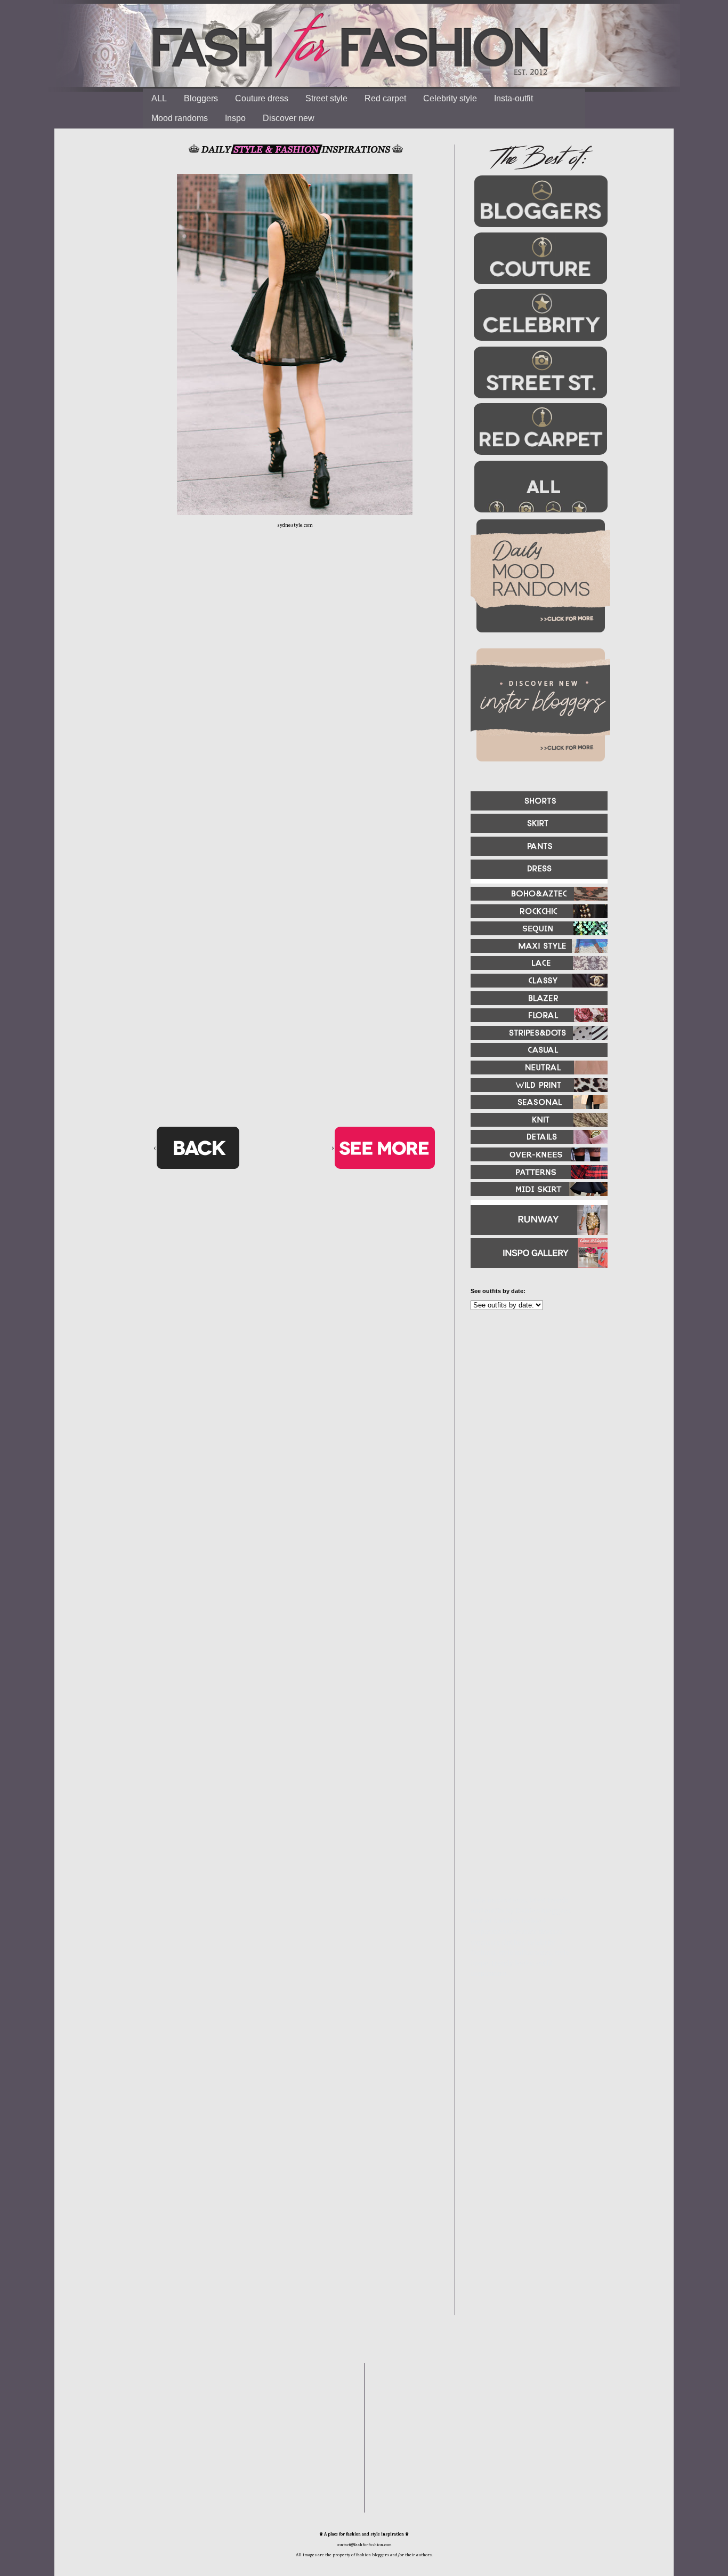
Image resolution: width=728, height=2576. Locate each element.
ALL (159, 98)
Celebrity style (450, 98)
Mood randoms (180, 118)
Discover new (289, 118)
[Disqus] (295, 704)
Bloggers (201, 98)
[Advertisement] (535, 1434)
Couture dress (262, 98)
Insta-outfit (513, 98)
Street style (326, 98)
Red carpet (385, 98)
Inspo (235, 118)
